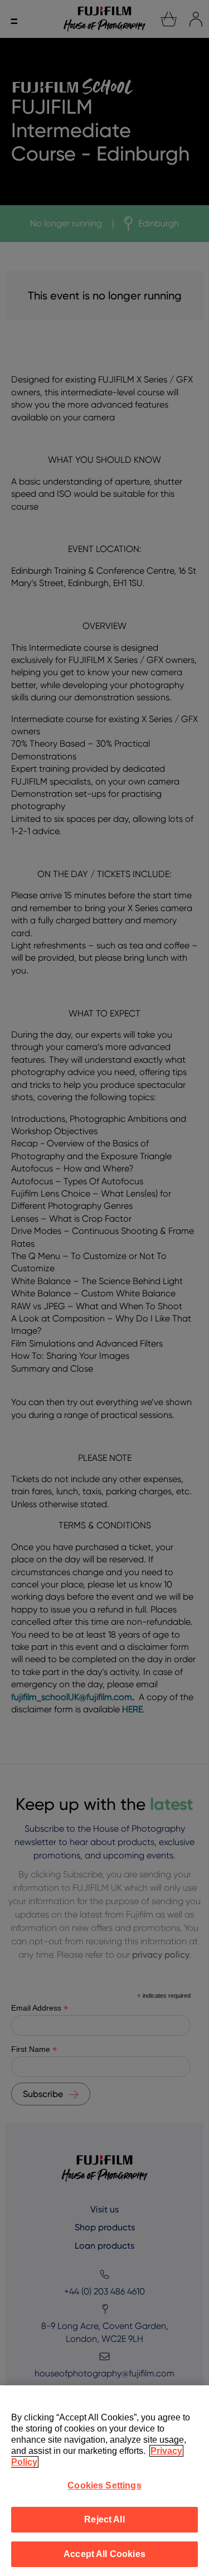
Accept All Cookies (104, 2554)
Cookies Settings (104, 2485)
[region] (104, 2481)
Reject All (104, 2519)
